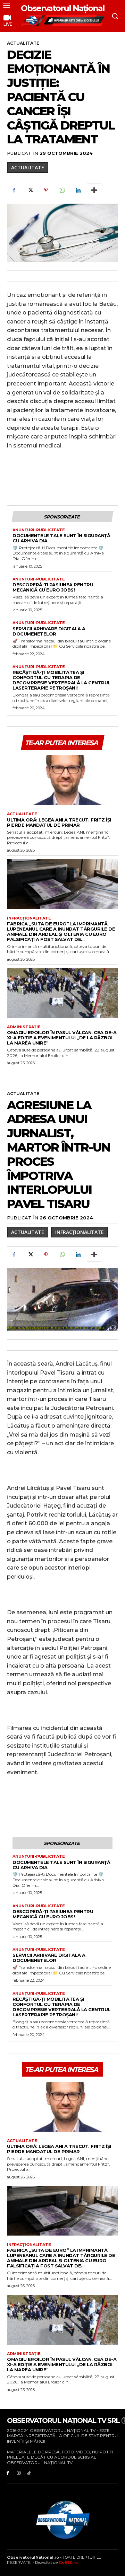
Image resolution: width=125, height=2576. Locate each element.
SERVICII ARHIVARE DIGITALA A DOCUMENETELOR (49, 631)
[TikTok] (29, 2473)
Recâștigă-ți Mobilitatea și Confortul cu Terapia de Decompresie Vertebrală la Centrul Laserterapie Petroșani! (61, 680)
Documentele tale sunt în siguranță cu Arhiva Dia (61, 538)
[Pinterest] (46, 190)
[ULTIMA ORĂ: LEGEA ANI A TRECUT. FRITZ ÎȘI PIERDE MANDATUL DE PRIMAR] (62, 780)
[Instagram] (19, 2473)
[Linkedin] (78, 190)
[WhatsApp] (62, 190)
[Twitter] (30, 190)
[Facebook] (14, 190)
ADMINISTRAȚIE (24, 1027)
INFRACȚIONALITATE (29, 918)
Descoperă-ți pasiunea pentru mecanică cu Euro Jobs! (53, 587)
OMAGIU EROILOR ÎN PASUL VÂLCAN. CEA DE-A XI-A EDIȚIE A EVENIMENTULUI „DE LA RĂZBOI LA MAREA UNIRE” (62, 1038)
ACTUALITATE (23, 43)
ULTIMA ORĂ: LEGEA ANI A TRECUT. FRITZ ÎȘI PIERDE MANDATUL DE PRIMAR (59, 822)
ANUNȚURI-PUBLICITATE (39, 530)
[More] (94, 190)
